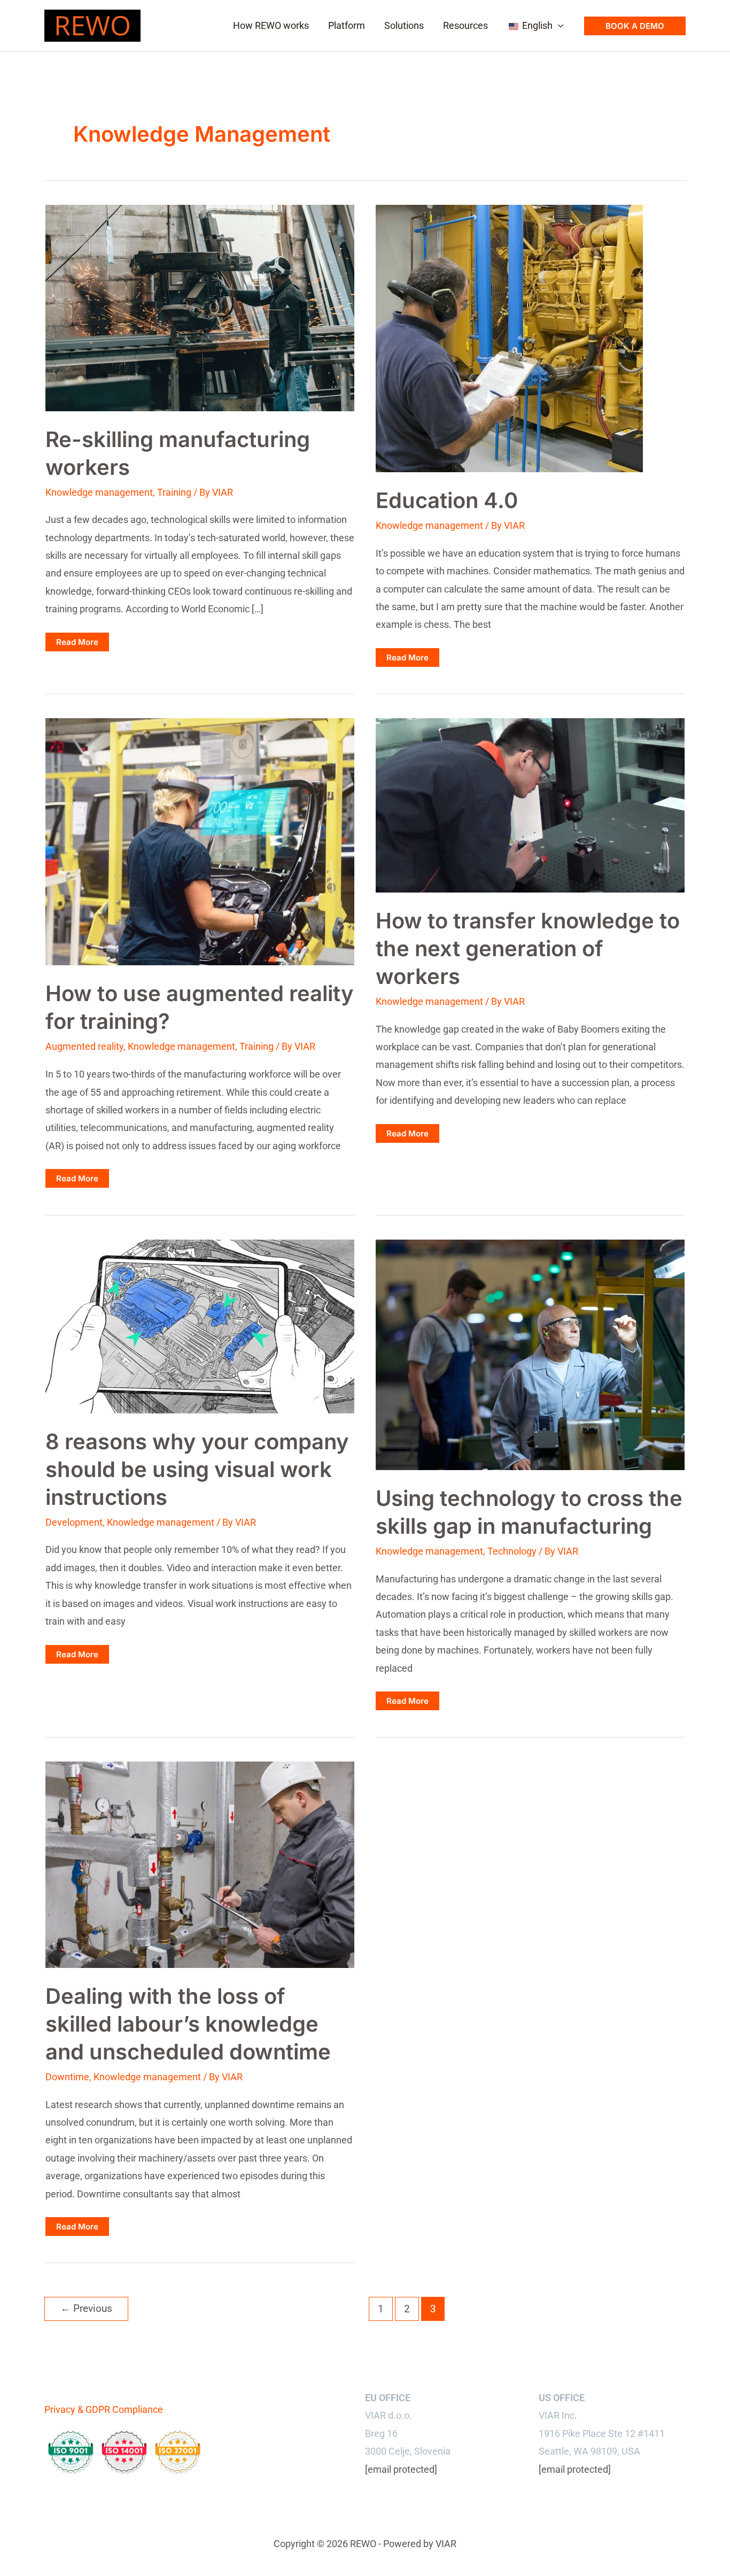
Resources (465, 25)
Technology (512, 1551)
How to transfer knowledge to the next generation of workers (528, 948)
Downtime (67, 2077)
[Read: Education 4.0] (509, 338)
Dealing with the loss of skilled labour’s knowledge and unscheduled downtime (188, 2024)
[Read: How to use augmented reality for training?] (200, 841)
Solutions (404, 25)
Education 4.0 (447, 500)
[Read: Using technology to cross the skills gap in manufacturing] (530, 1354)
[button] (635, 26)
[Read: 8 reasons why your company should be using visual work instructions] (200, 1325)
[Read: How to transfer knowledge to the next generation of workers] (530, 805)
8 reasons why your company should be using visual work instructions (197, 1469)
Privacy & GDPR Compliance (104, 2409)
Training (174, 492)
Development (74, 1522)
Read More (82, 644)
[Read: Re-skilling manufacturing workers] (200, 307)
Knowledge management (99, 492)
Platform (347, 25)
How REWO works (271, 25)
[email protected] (401, 2469)
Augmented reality (84, 1046)
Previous (86, 2308)
